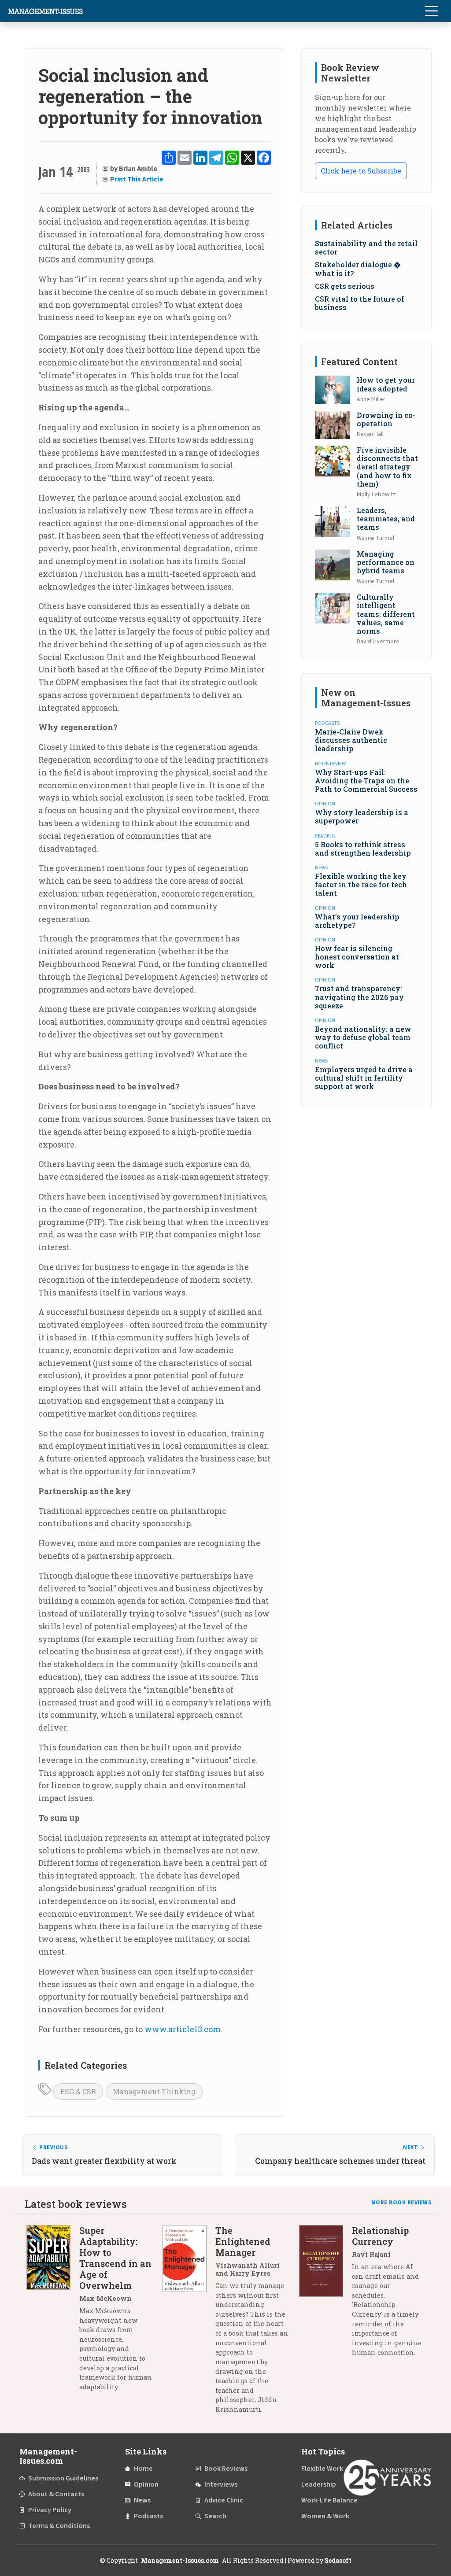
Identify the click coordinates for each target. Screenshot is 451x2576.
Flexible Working (327, 2469)
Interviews (221, 2484)
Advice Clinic (224, 2500)
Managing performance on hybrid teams (386, 562)
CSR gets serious (345, 286)
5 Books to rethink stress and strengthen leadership (363, 849)
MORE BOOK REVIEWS (402, 2203)
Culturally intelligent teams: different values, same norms (386, 614)
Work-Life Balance (329, 2500)
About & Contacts (56, 2494)
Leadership (319, 2484)
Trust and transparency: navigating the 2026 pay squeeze (359, 997)
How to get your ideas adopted (386, 384)
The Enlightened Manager (243, 2241)
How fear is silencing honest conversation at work (357, 957)
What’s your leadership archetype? (357, 921)
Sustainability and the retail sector (366, 247)
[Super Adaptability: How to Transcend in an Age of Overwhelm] (53, 2312)
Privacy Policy (50, 2510)
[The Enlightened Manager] (189, 2323)
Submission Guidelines (63, 2478)
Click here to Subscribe (361, 171)
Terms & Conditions (59, 2526)
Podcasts (148, 2516)
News (142, 2500)
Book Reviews (226, 2469)
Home (143, 2469)
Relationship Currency (380, 2236)
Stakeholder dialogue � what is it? (358, 269)
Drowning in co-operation (386, 419)
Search (215, 2516)
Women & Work (325, 2516)
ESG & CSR (78, 2091)
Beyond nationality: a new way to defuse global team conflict (363, 1037)
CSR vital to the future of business (360, 303)
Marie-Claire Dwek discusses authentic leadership (351, 740)
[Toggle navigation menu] (431, 11)
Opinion (146, 2484)
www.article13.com (183, 2029)
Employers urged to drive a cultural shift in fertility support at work (364, 1078)
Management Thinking (154, 2091)
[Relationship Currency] (325, 2295)
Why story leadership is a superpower (362, 816)
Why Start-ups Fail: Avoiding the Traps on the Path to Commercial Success (366, 781)
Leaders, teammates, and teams (386, 519)
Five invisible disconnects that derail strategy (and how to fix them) (387, 467)
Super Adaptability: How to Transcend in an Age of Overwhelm (115, 2258)
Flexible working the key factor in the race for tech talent (361, 884)
